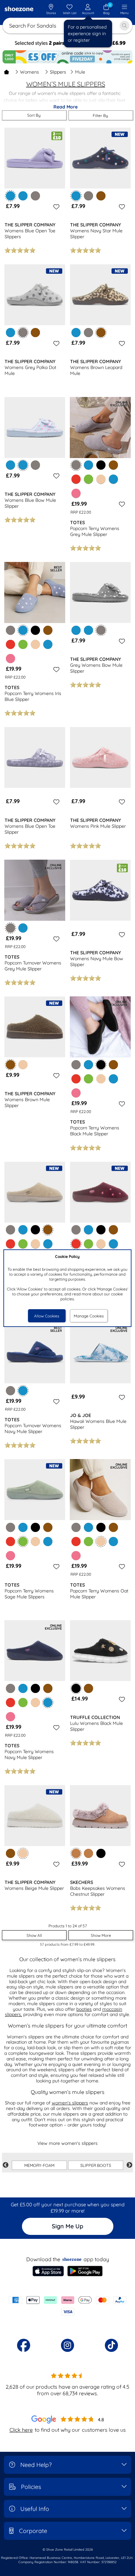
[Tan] (88, 1853)
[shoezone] (19, 10)
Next (129, 2165)
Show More (101, 1935)
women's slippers (70, 2103)
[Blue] (23, 196)
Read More (66, 107)
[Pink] (76, 493)
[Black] (101, 465)
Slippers (58, 72)
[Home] (7, 72)
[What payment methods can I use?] (67, 2306)
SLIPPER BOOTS (96, 2165)
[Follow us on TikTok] (111, 2345)
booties (84, 2009)
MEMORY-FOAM (39, 2165)
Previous (6, 2165)
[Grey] (35, 196)
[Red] (76, 479)
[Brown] (101, 196)
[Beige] (101, 479)
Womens (29, 72)
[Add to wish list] (55, 207)
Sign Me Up (67, 2226)
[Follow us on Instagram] (67, 2345)
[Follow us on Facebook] (24, 2345)
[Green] (88, 479)
